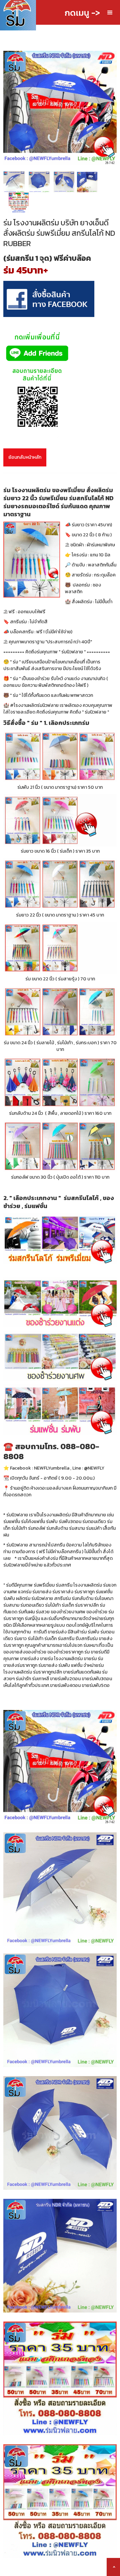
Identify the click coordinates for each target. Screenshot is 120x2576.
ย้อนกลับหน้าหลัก (25, 457)
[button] (110, 13)
